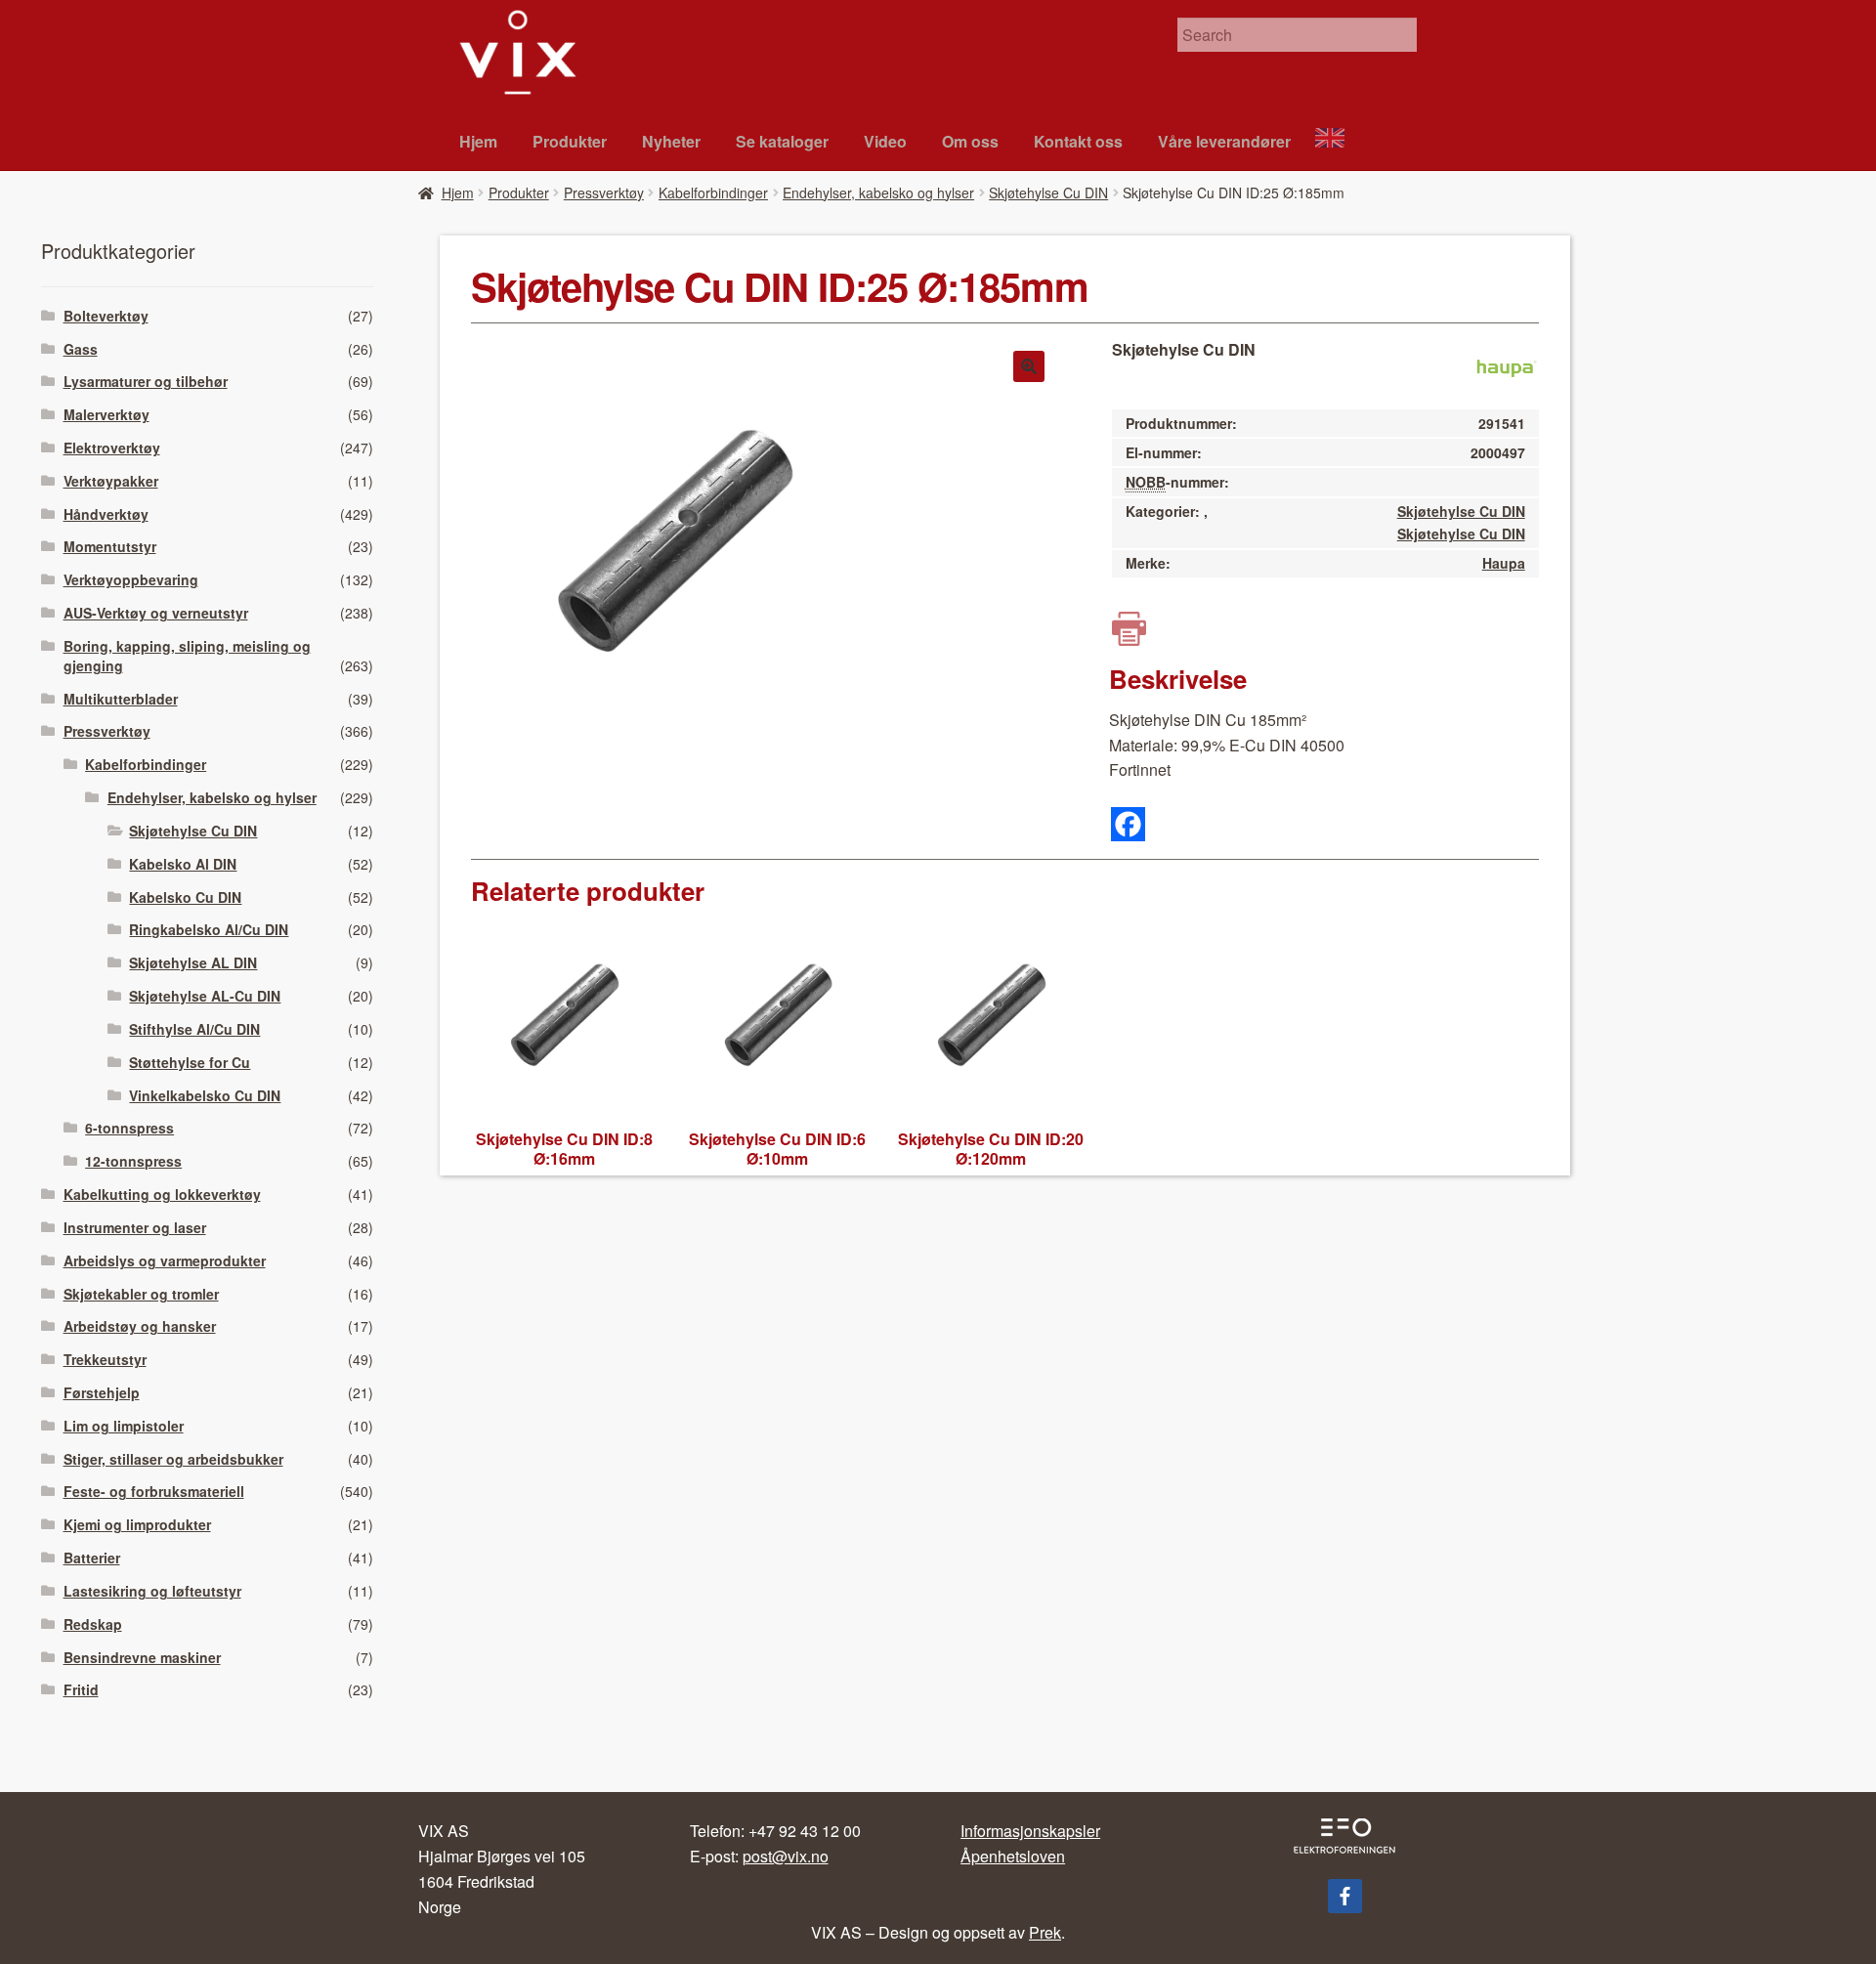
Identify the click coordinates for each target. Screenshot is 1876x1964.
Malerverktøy (107, 414)
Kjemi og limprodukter (137, 1524)
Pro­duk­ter (570, 141)
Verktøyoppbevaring (131, 579)
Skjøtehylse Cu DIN (1048, 192)
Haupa (1504, 563)
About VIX (1339, 140)
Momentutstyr (110, 546)
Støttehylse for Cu (190, 1062)
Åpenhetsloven (1013, 1856)
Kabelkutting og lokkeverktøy (162, 1194)
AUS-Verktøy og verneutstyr (156, 613)
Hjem (478, 141)
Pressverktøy (604, 192)
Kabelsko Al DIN (183, 864)
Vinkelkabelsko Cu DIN (205, 1095)
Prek (1045, 1932)
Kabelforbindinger (713, 192)
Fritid (81, 1689)
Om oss (970, 141)
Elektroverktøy (112, 448)
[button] (1029, 366)
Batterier (92, 1558)
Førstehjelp (102, 1392)
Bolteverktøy (106, 316)
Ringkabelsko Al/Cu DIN (209, 929)
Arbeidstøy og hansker (140, 1326)
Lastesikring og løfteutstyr (152, 1591)
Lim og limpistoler (124, 1426)
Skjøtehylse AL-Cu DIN (205, 996)
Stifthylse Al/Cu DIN (194, 1029)
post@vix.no (786, 1856)
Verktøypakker (111, 481)
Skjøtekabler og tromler (141, 1294)
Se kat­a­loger (782, 141)
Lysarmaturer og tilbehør (146, 381)
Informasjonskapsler (1030, 1831)
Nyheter (671, 141)
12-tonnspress (133, 1161)
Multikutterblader (121, 699)
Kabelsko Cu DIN (185, 897)
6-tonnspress (129, 1128)
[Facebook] (1128, 824)
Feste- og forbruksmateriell (154, 1491)
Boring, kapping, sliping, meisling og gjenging (187, 656)
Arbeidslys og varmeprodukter (165, 1260)
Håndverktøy (106, 514)
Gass (81, 349)
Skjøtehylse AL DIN (193, 962)
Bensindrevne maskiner (142, 1657)
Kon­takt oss (1078, 141)
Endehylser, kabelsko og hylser (878, 192)
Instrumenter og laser (135, 1227)
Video (885, 141)
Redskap (93, 1624)
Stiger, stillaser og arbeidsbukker (173, 1459)
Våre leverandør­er (1224, 141)
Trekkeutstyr (105, 1359)
